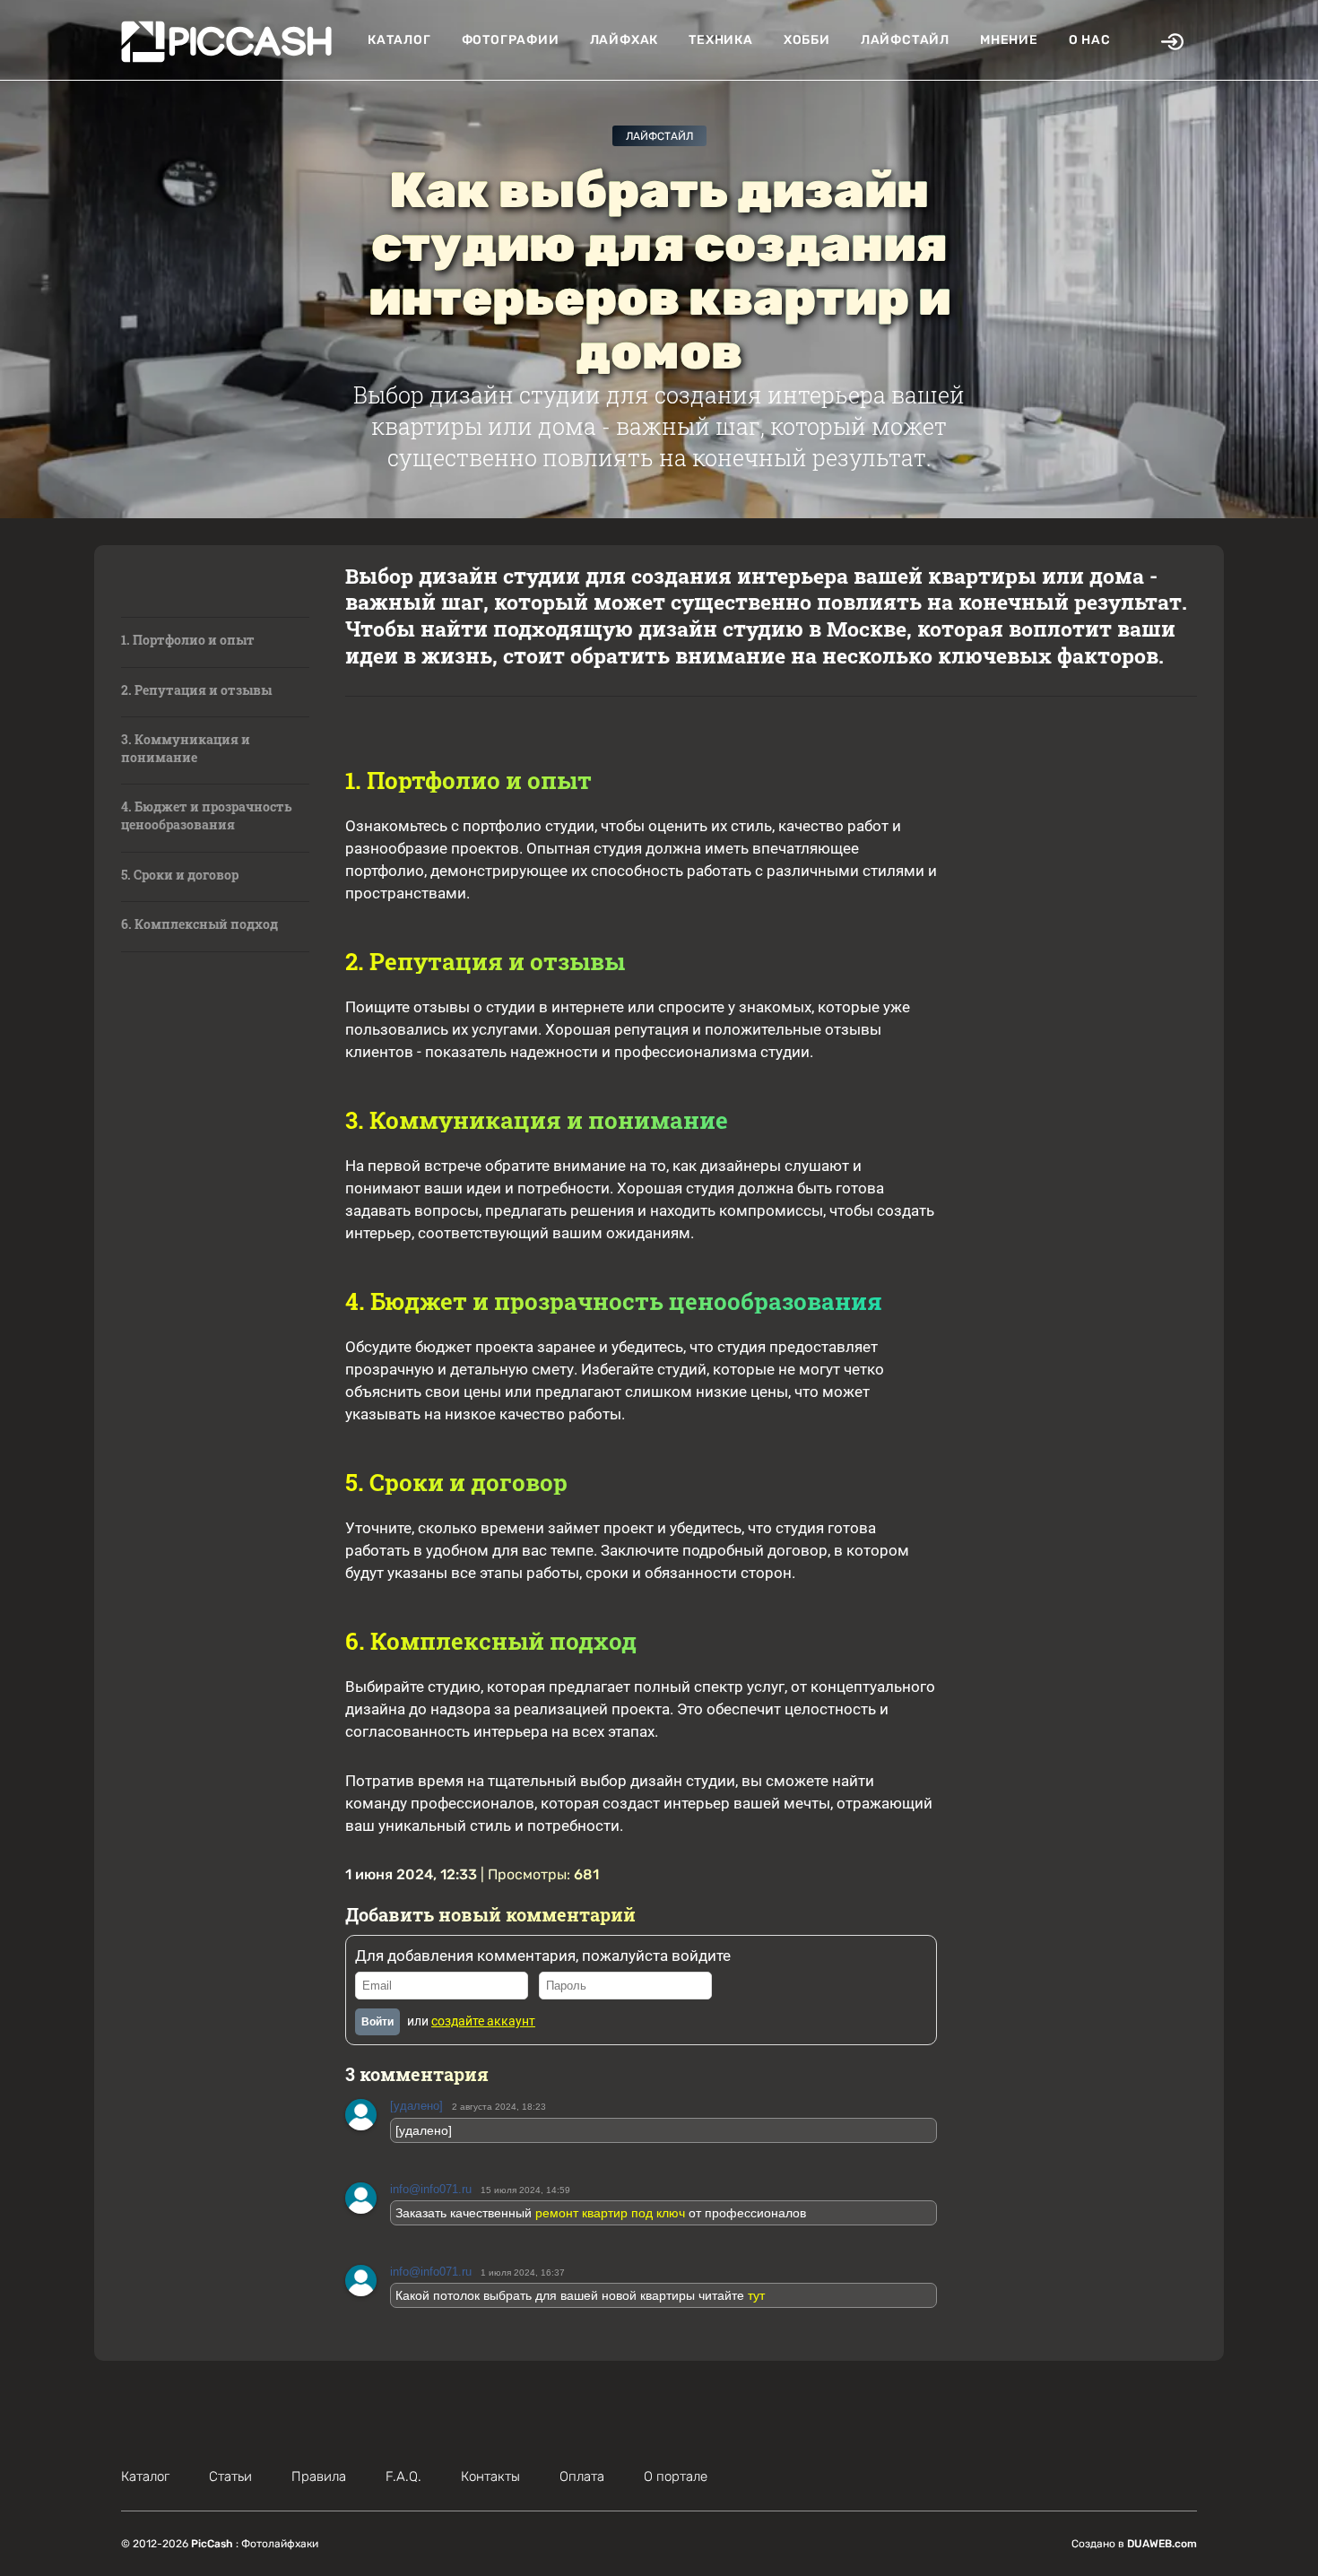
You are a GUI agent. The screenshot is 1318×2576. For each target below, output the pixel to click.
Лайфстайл (905, 40)
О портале (676, 2476)
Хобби (807, 40)
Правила (319, 2476)
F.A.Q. (403, 2476)
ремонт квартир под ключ (610, 2213)
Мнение (1009, 40)
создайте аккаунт (483, 2021)
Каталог (399, 40)
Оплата (582, 2476)
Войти (377, 2022)
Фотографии (511, 40)
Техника (721, 40)
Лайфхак (624, 40)
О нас (1090, 40)
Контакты (490, 2476)
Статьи (230, 2476)
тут (756, 2295)
